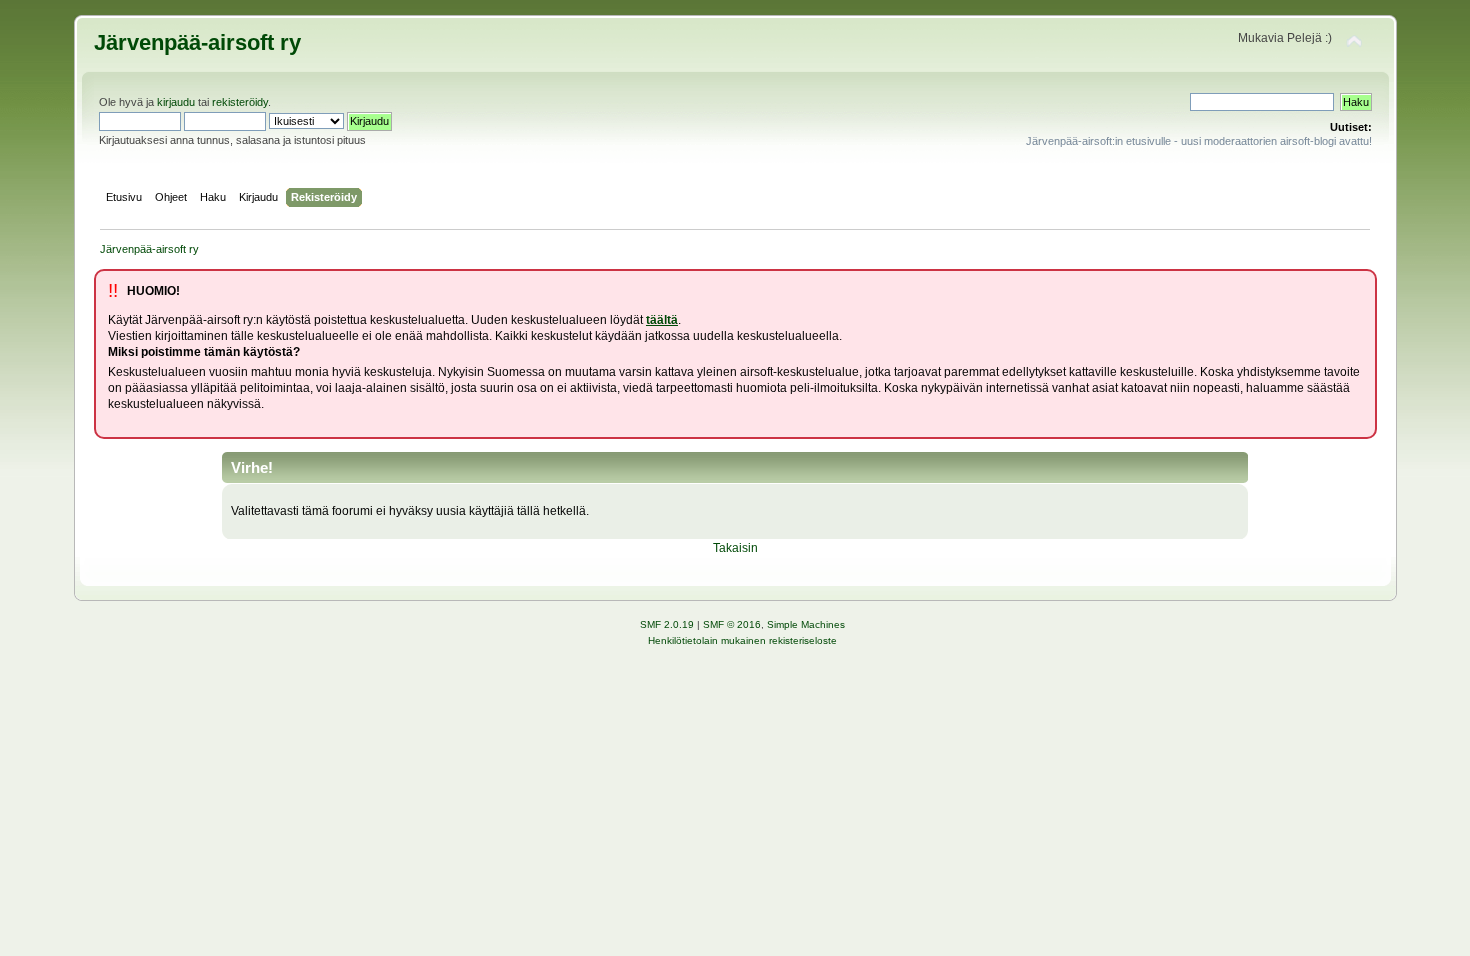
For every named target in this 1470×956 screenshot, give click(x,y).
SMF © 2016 (732, 624)
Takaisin (735, 548)
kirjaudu (176, 102)
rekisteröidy (240, 102)
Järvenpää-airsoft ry (197, 42)
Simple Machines (806, 624)
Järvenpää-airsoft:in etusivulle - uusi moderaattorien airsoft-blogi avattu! (1199, 141)
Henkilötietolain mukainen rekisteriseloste (742, 640)
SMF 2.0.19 (667, 624)
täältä (662, 320)
